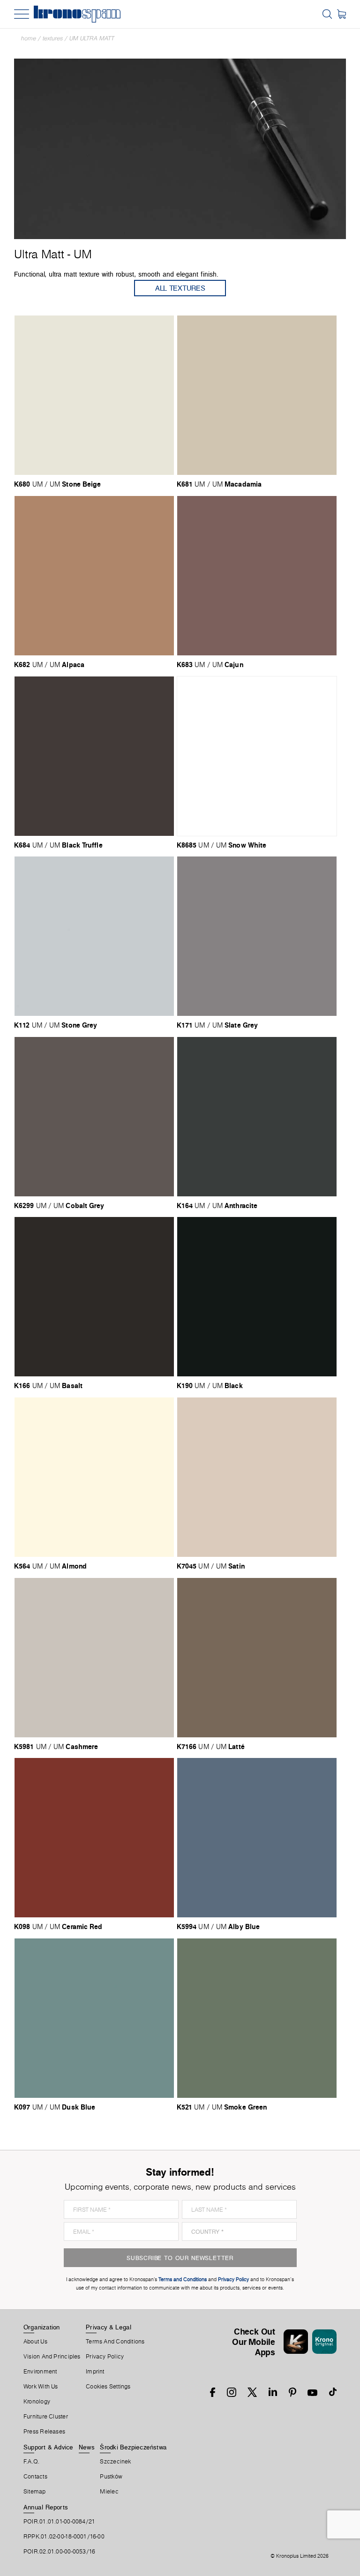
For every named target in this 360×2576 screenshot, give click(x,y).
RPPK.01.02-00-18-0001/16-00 (64, 2537)
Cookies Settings (108, 2387)
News (87, 2447)
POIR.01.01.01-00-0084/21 (59, 2522)
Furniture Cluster (46, 2417)
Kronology (37, 2402)
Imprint (95, 2372)
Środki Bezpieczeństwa (133, 2447)
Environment (40, 2372)
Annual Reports (46, 2507)
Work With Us (41, 2387)
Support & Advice (49, 2447)
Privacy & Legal (109, 2327)
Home (29, 38)
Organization (42, 2327)
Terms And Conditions (115, 2342)
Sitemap (35, 2492)
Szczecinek (115, 2462)
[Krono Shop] (341, 14)
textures (53, 38)
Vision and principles (52, 2357)
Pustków (111, 2477)
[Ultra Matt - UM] (180, 148)
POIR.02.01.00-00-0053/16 (59, 2552)
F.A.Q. (31, 2462)
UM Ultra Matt (92, 38)
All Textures (180, 288)
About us (35, 2342)
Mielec (109, 2492)
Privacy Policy (105, 2357)
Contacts (35, 2477)
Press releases (44, 2432)
